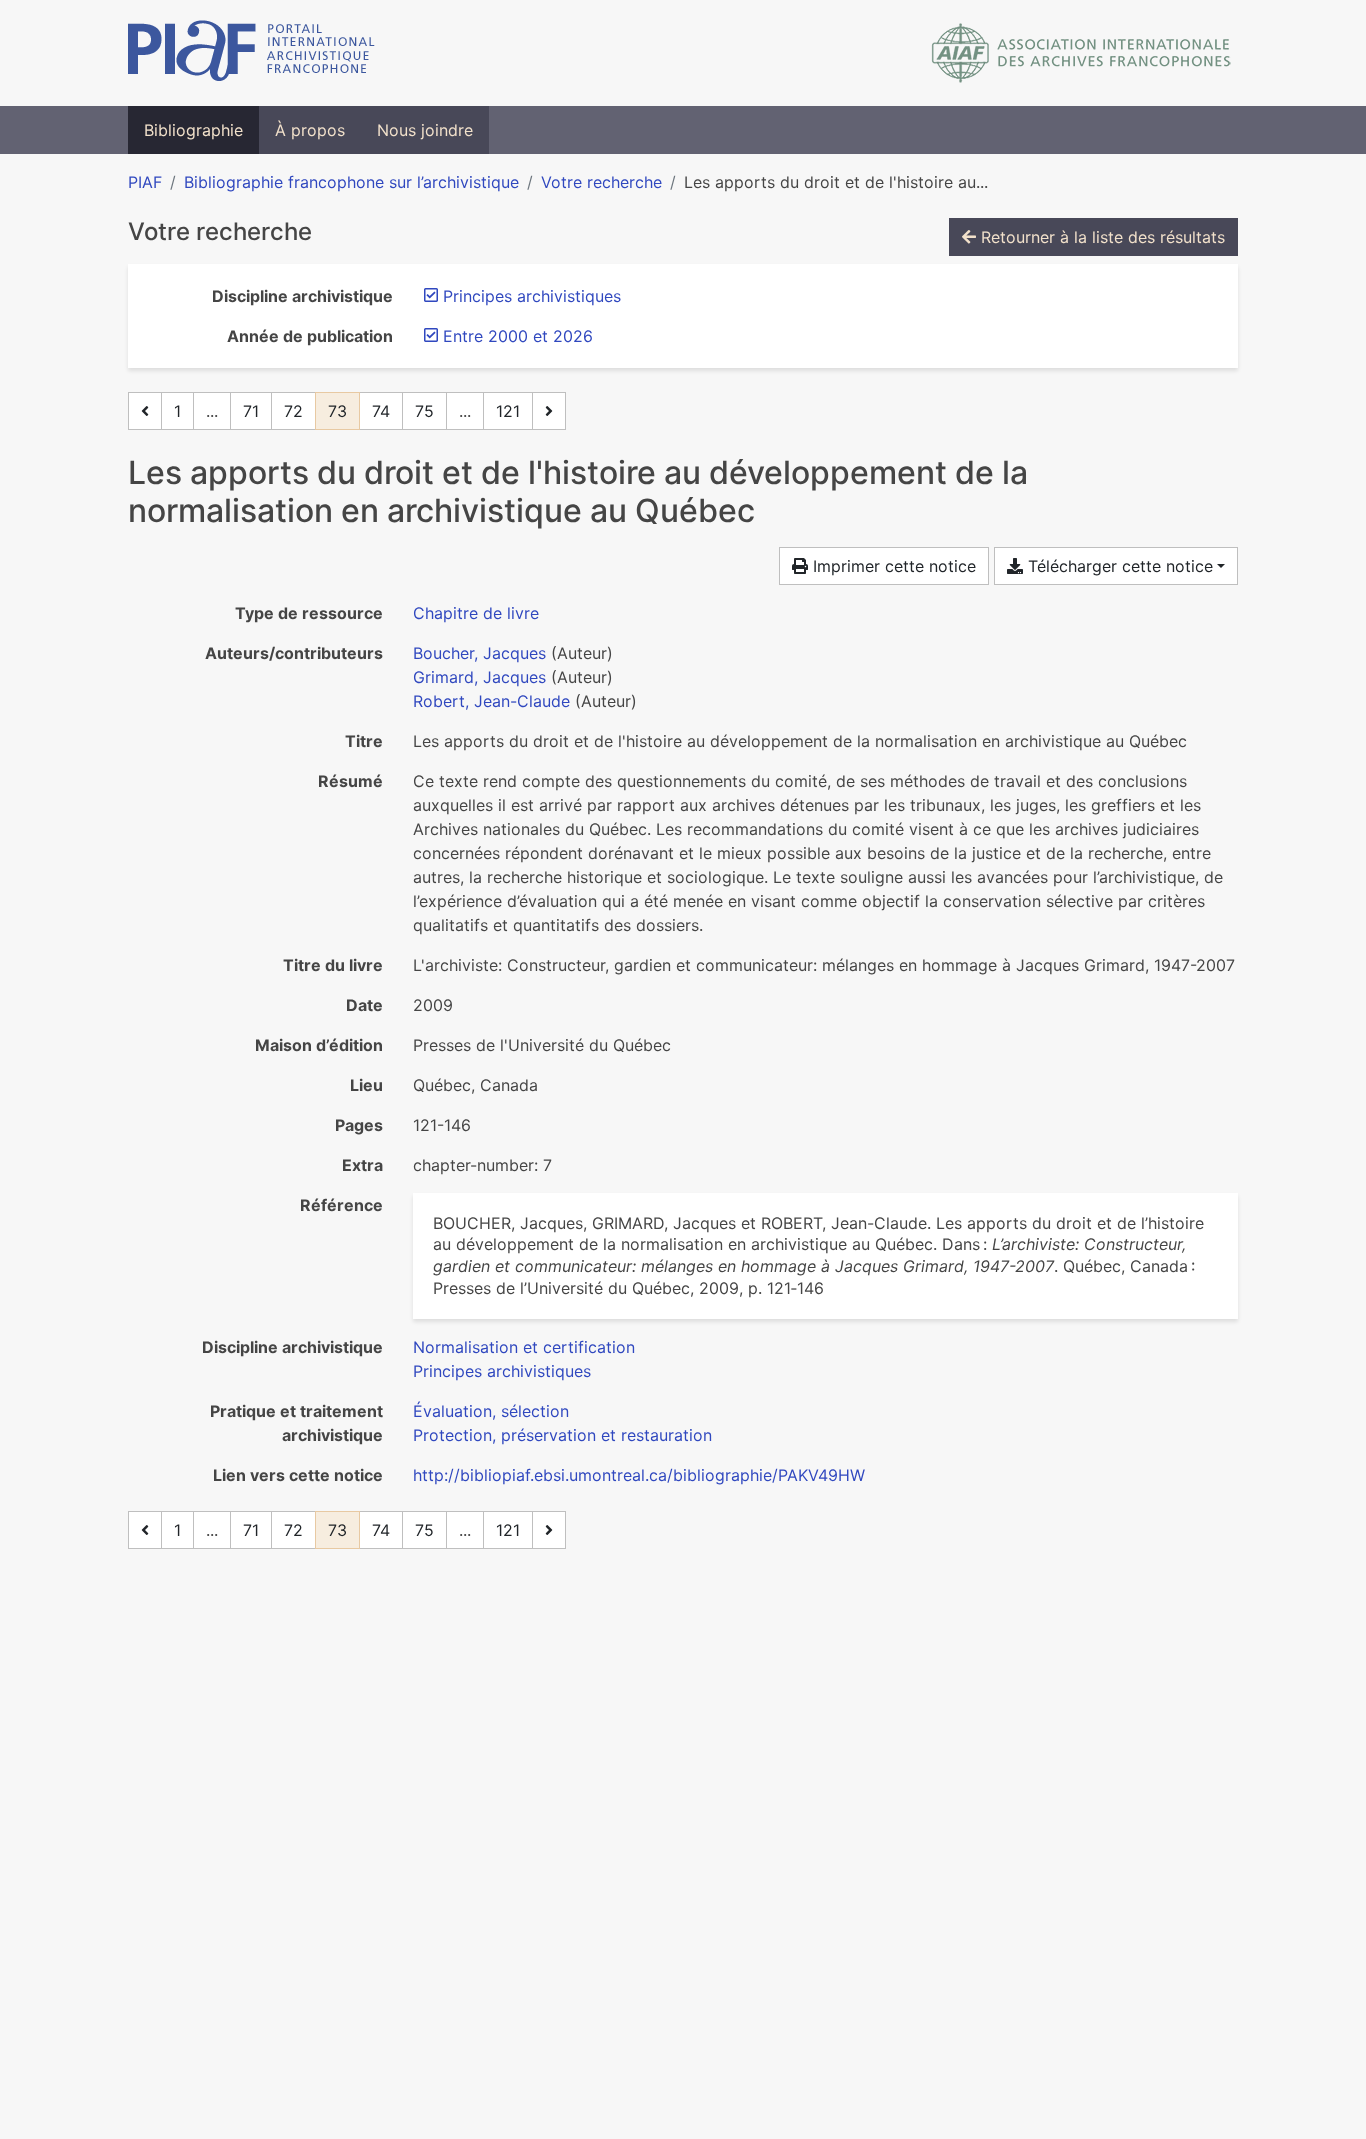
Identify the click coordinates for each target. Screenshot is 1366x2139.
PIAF (145, 182)
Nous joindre (425, 130)
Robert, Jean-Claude (491, 701)
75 (424, 411)
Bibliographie (193, 130)
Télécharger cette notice (1118, 566)
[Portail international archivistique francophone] (251, 53)
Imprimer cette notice (892, 566)
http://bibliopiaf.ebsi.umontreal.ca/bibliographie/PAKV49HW (639, 1475)
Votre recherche (601, 182)
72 (293, 411)
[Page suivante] (549, 411)
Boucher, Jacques (479, 653)
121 (508, 411)
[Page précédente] (145, 411)
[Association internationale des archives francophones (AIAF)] (1081, 53)
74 (381, 411)
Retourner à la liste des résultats (1100, 237)
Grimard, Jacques (479, 677)
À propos (310, 130)
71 (251, 411)
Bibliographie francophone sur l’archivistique (351, 182)
